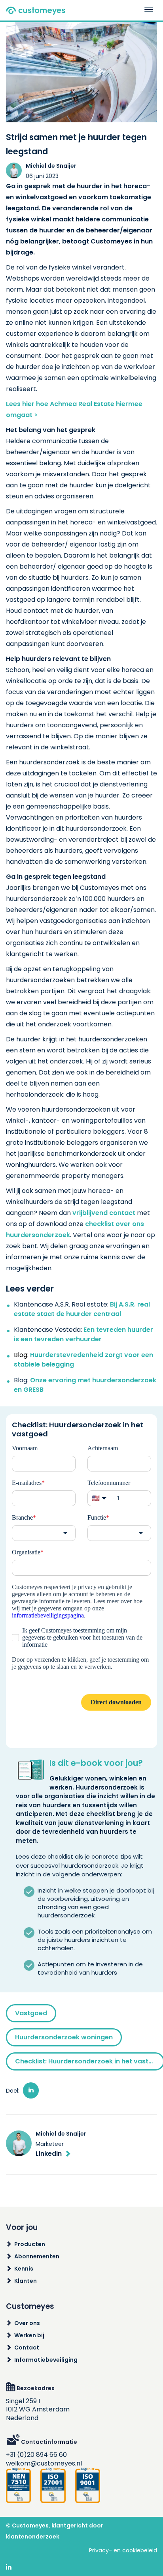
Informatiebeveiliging (46, 2360)
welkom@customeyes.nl (44, 2463)
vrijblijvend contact (105, 1213)
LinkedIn (49, 2154)
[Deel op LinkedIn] (31, 2090)
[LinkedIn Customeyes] (9, 2568)
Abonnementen (37, 2256)
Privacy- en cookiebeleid (123, 2550)
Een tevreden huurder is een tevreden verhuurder (83, 1334)
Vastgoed (31, 2013)
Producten (30, 2244)
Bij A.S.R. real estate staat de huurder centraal (82, 1309)
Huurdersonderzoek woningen (64, 2037)
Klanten (26, 2281)
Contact (27, 2348)
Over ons (27, 2323)
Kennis (24, 2269)
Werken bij (29, 2335)
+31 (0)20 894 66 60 (36, 2455)
